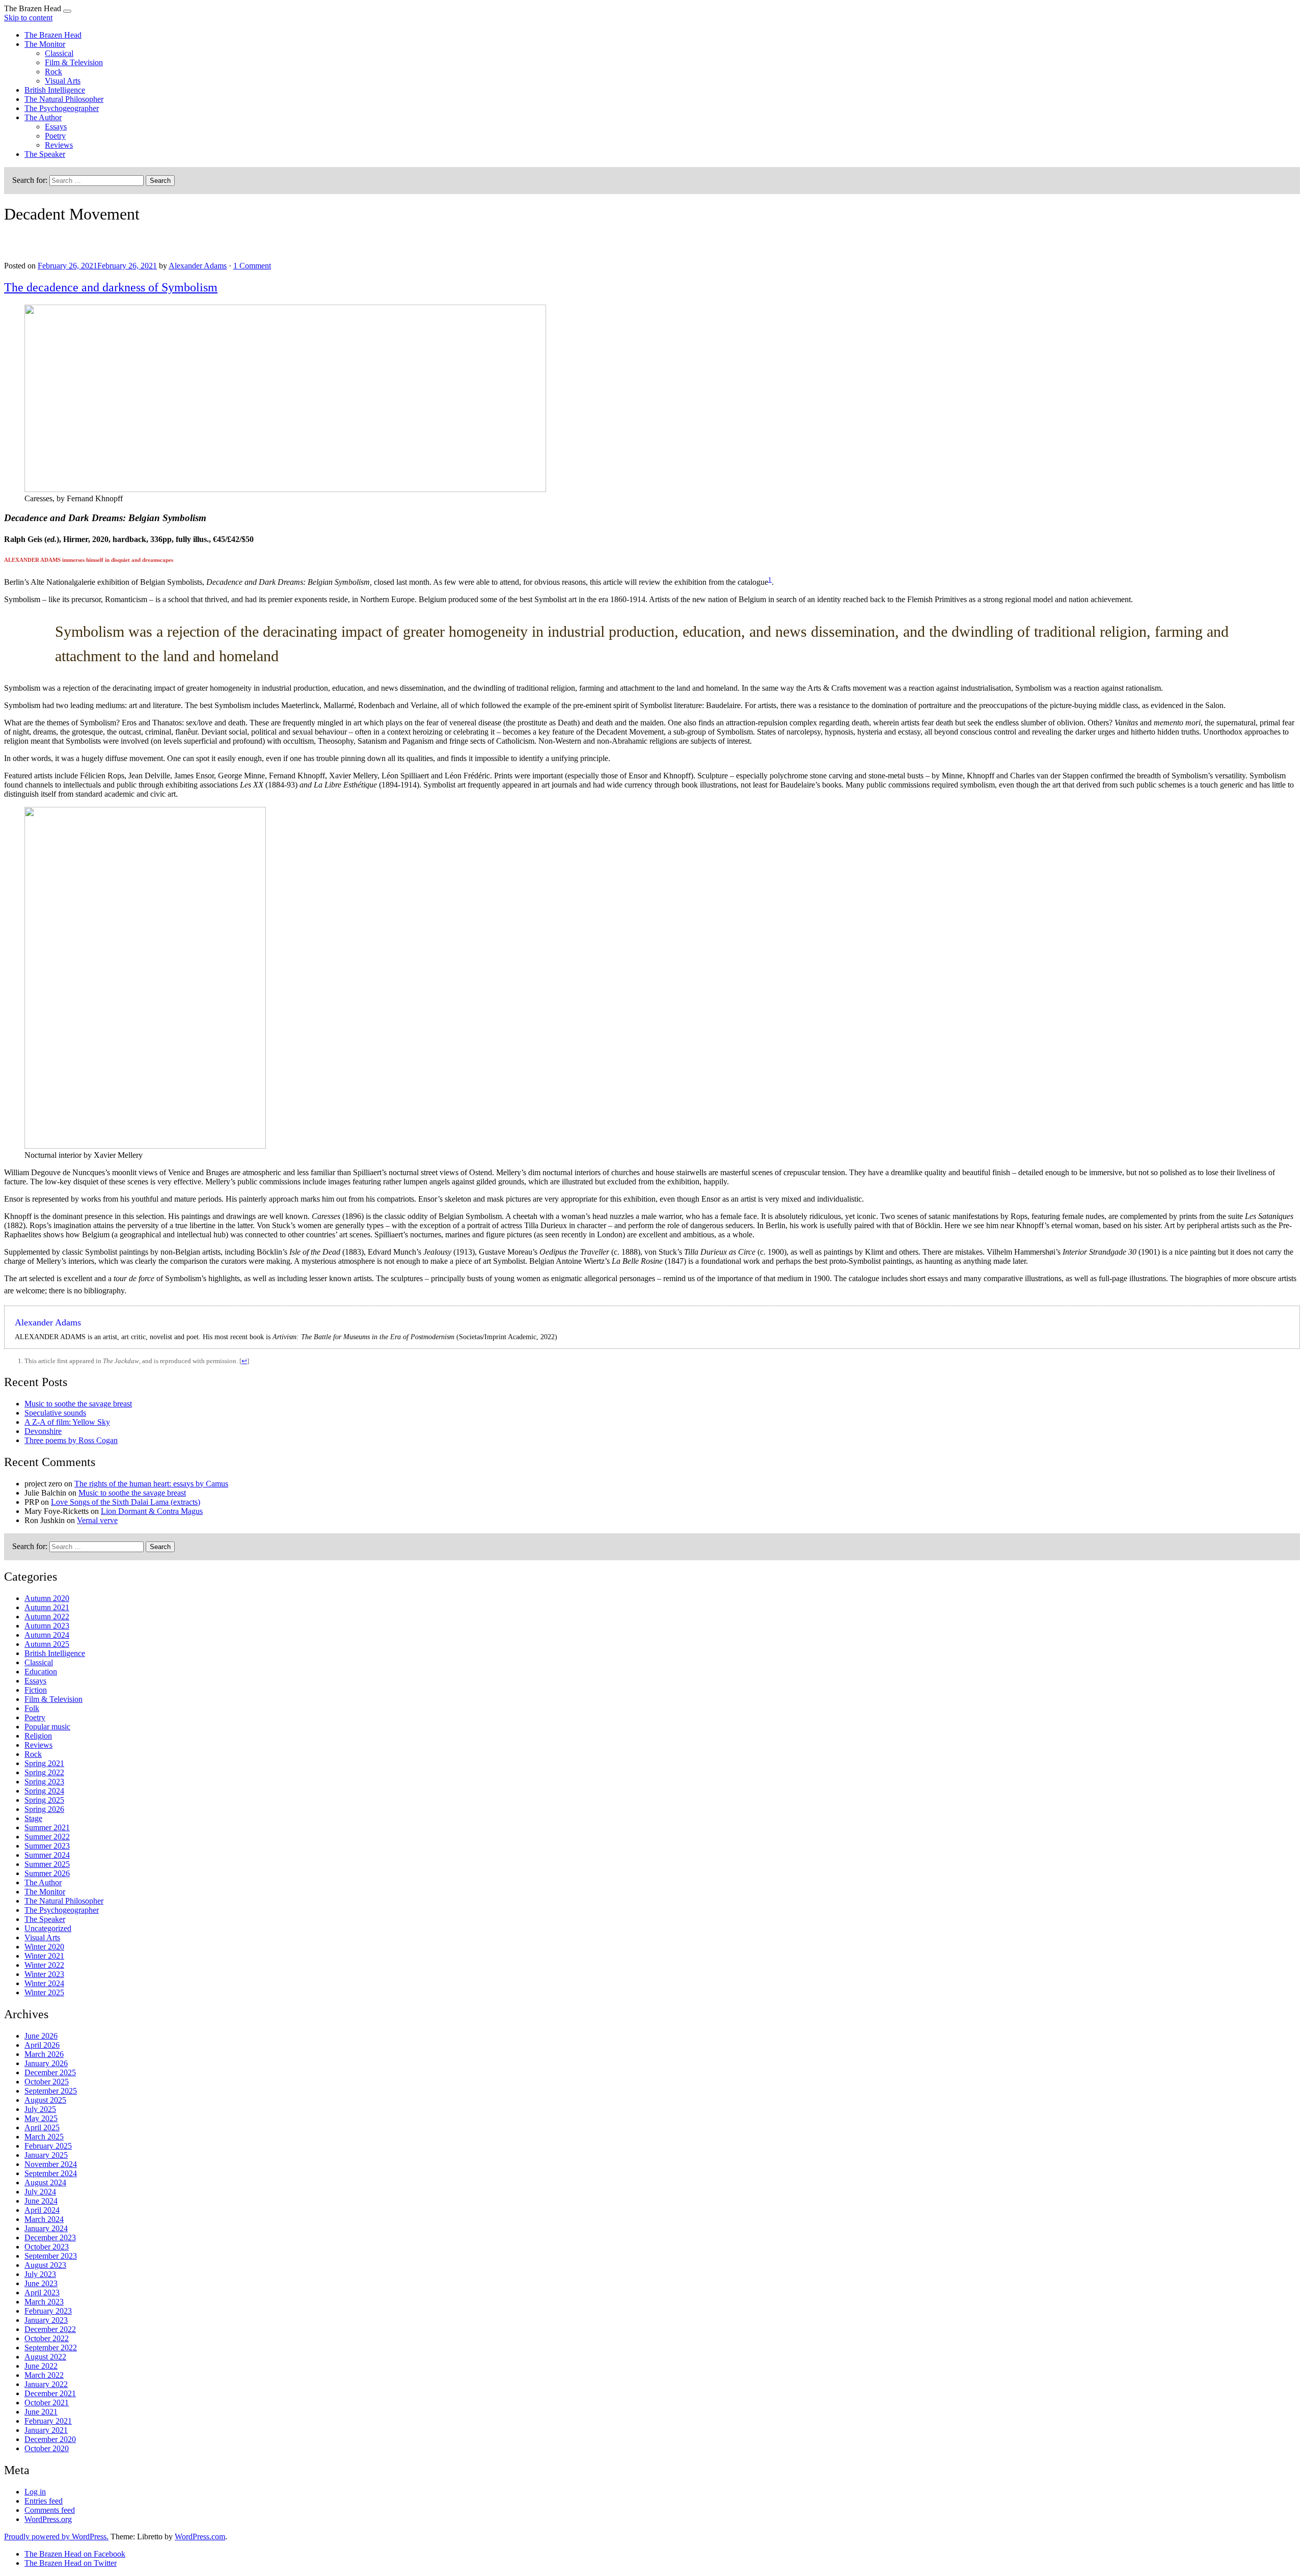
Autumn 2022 (47, 1617)
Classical (59, 53)
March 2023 (44, 2302)
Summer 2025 (47, 1864)
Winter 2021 (44, 1956)
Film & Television (74, 62)
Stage (33, 1818)
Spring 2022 (44, 1772)
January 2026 (46, 2063)
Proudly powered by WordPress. (56, 2537)
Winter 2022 (44, 1965)
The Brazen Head (53, 35)
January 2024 (46, 2228)
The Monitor (45, 44)
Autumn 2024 (47, 1635)
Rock (53, 72)
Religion (38, 1736)
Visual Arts (63, 81)
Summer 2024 (47, 1855)
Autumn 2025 (47, 1644)
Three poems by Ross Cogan (71, 1440)
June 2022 (41, 2366)
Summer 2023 (47, 1846)
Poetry (55, 136)
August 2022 (45, 2357)
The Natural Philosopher (64, 99)
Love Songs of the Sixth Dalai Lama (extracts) (126, 1502)
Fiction (36, 1690)
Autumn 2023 (47, 1626)
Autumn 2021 (47, 1607)
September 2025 (51, 2091)
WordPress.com (200, 2537)
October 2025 (47, 2082)
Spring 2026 (44, 1809)
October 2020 (47, 2448)
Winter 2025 (44, 1992)
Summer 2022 (47, 1837)
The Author (43, 117)
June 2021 (41, 2412)
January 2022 (46, 2384)
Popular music (47, 1727)
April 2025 (42, 2127)
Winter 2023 (44, 1974)
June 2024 (41, 2201)
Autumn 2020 (47, 1598)
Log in (35, 2492)
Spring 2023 (44, 1782)
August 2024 (45, 2182)
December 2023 (50, 2238)
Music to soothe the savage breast (78, 1404)
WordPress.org (48, 2519)
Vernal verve (97, 1520)
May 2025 (41, 2118)
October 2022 (47, 2338)
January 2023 (46, 2320)
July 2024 (40, 2192)
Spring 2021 (44, 1763)
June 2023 (41, 2283)
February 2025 (48, 2146)
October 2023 (47, 2247)
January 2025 (46, 2155)
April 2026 (42, 2045)
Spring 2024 (44, 1791)
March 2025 (44, 2137)
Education (41, 1672)
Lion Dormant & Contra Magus (152, 1511)
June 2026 (41, 2036)
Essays (56, 127)
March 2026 (44, 2054)
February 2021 (48, 2421)
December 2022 (50, 2329)
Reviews (59, 145)
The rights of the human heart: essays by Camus (151, 1484)
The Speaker (45, 154)
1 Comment (252, 266)
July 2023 (40, 2274)
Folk (32, 1708)
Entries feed (44, 2501)
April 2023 (42, 2293)
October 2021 (47, 2403)
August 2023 (45, 2265)
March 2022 (44, 2375)
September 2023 (51, 2256)
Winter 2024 (44, 1983)
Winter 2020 (44, 1947)
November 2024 (51, 2164)
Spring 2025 (44, 1800)
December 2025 (50, 2072)
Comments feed (50, 2510)
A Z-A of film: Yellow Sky (67, 1422)
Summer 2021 (47, 1827)
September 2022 (51, 2348)
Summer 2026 (47, 1873)
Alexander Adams (198, 266)
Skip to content (28, 18)
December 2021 (50, 2393)
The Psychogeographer (62, 108)
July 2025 (40, 2109)
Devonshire (43, 1431)
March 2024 (44, 2219)
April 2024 (42, 2210)
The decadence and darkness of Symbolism (111, 287)
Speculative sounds (55, 1413)
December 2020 (50, 2439)
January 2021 (46, 2430)
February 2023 (48, 2311)
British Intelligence (55, 90)
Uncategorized (48, 1928)
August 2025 (45, 2100)
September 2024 (51, 2173)
